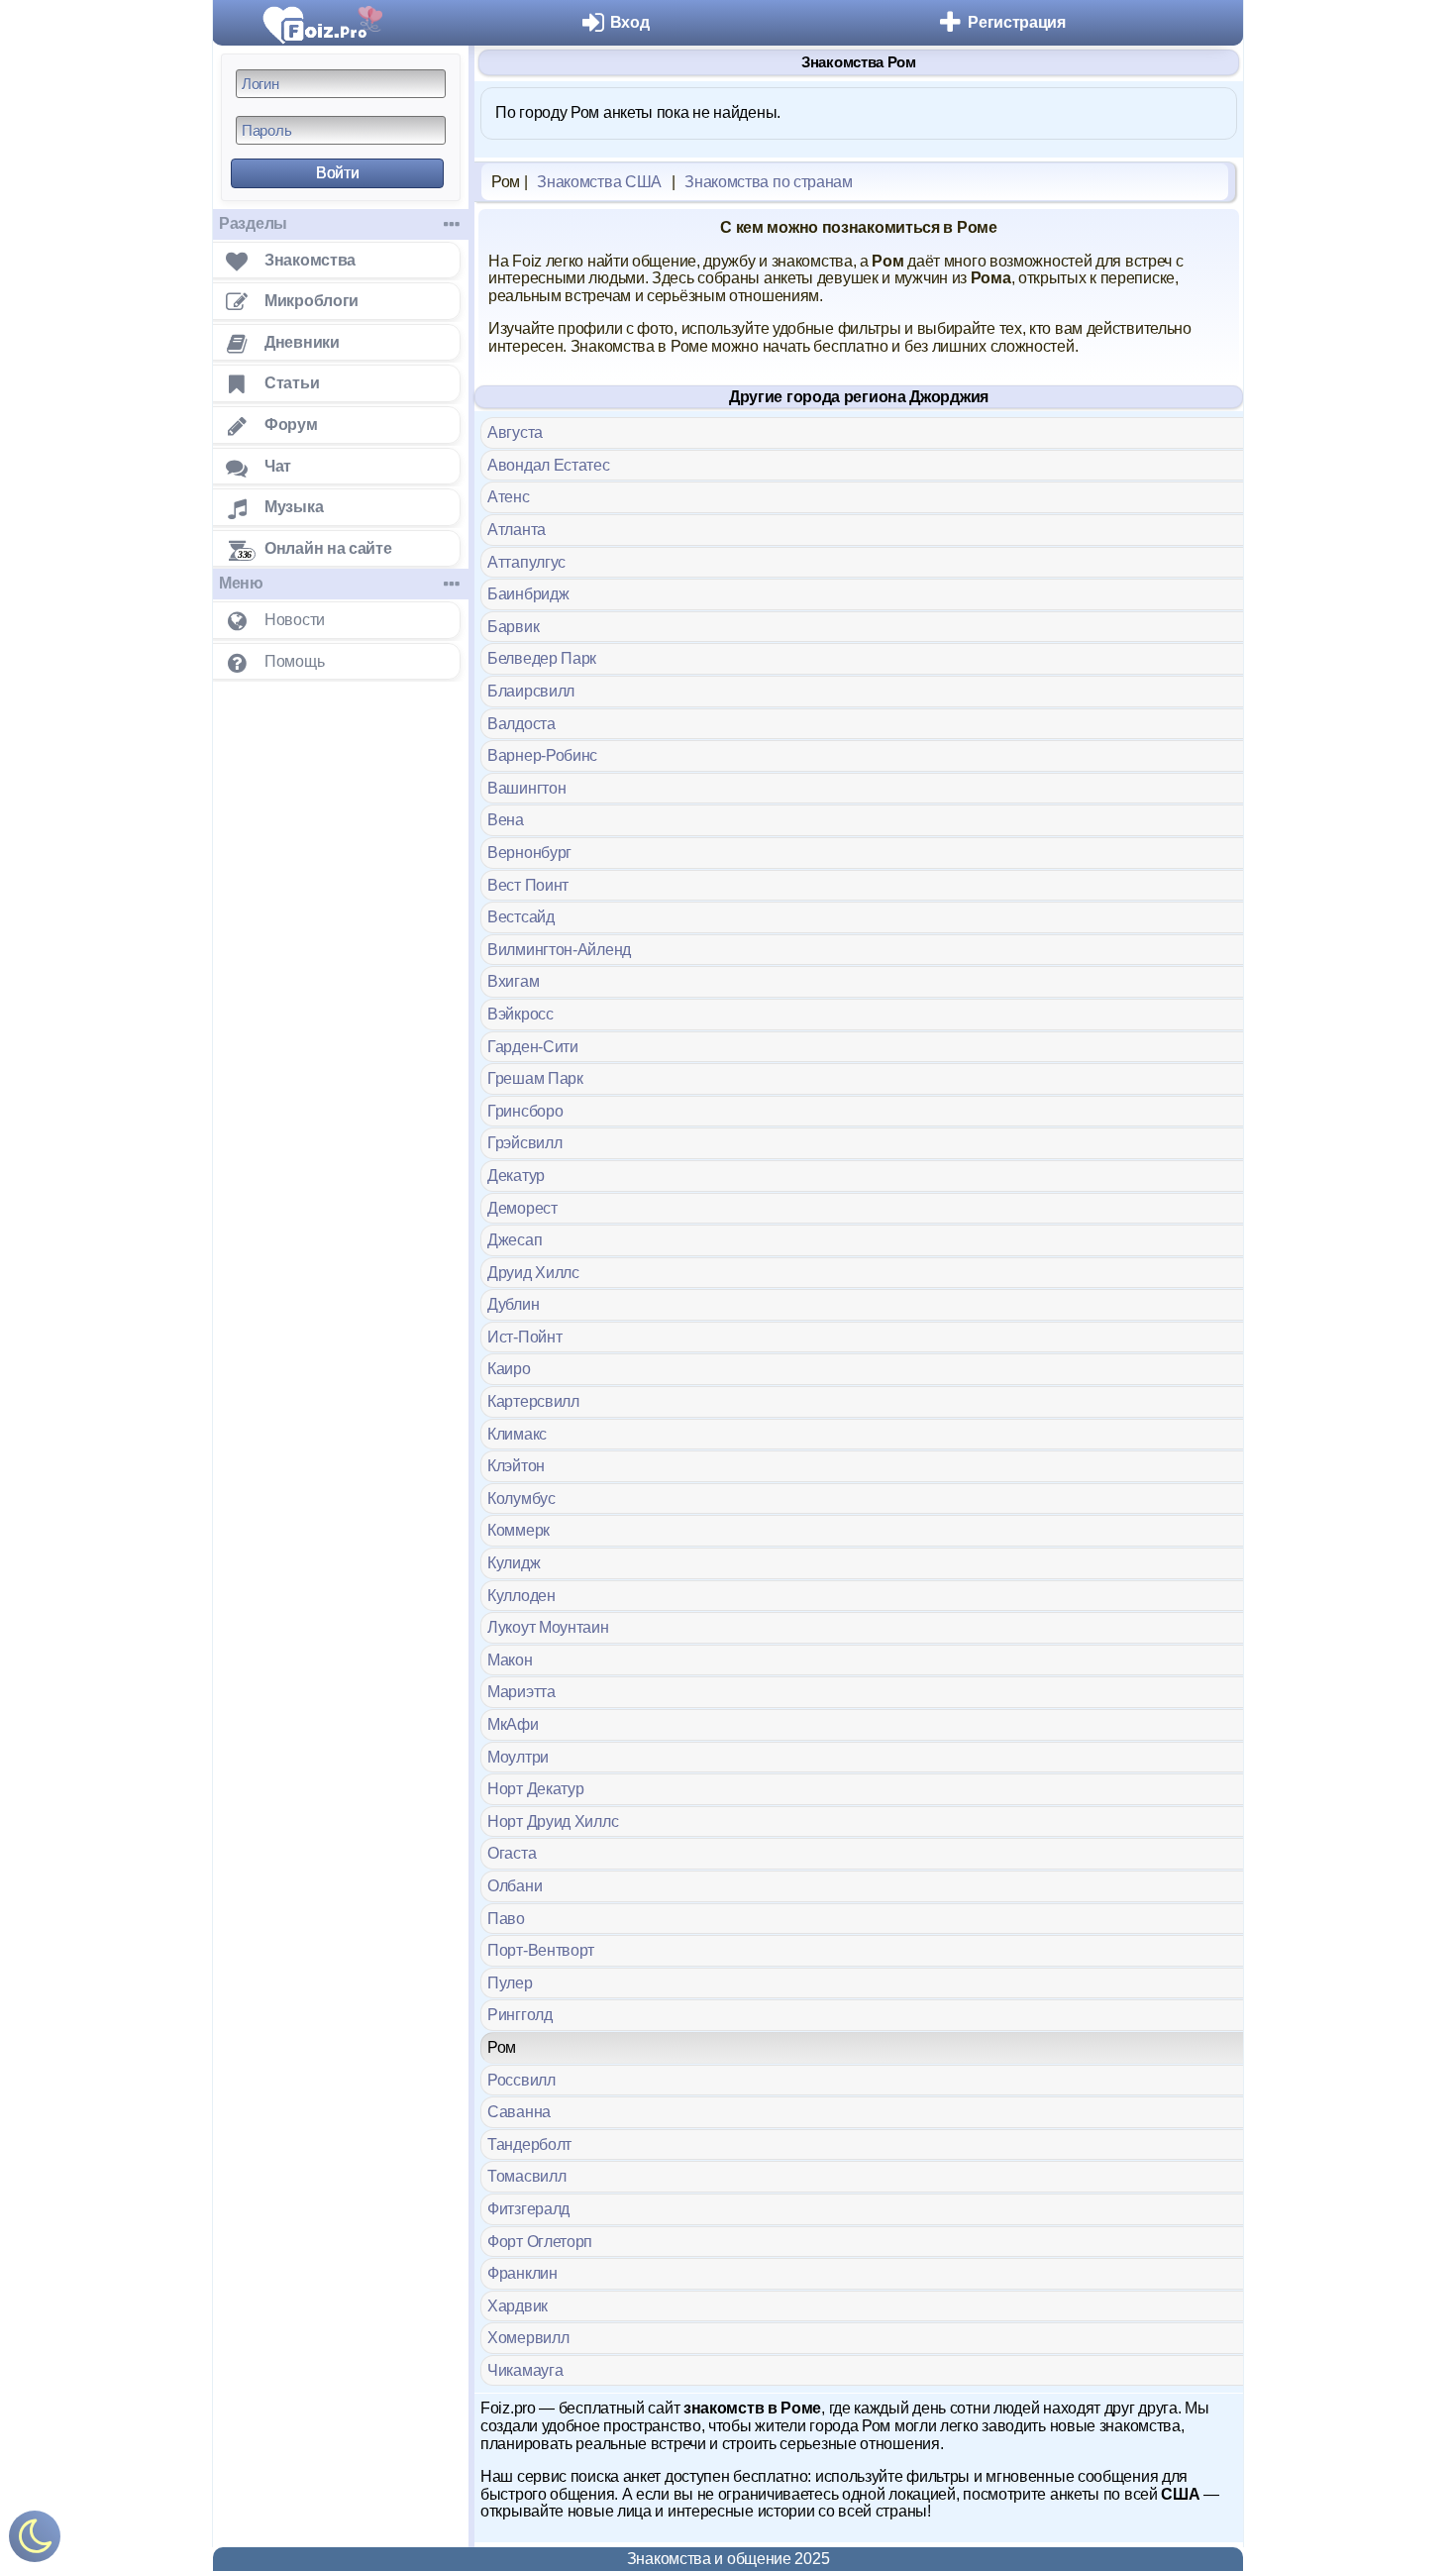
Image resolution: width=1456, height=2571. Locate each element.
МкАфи (513, 1724)
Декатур (516, 1176)
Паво (506, 1919)
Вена (506, 820)
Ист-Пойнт (524, 1337)
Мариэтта (521, 1692)
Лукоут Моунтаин (548, 1627)
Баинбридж (528, 594)
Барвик (513, 627)
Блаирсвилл (531, 691)
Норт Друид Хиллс (553, 1821)
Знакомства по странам (769, 182)
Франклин (522, 2273)
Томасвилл (526, 2176)
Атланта (517, 530)
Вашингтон (526, 788)
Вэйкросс (520, 1014)
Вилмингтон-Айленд (559, 950)
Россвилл (521, 2080)
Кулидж (514, 1563)
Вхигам (513, 981)
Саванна (519, 2112)
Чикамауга (525, 2370)
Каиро (509, 1369)
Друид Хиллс (533, 1273)
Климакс (517, 1434)
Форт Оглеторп (540, 2242)
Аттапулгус (526, 562)
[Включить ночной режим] (35, 2541)
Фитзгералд (528, 2209)
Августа (515, 432)
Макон (510, 1660)
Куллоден (521, 1596)
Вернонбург (529, 853)
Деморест (522, 1208)
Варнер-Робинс (542, 755)
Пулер (510, 1983)
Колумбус (521, 1499)
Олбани (515, 1886)
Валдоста (521, 724)
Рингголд (520, 2015)
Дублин (513, 1304)
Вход (630, 22)
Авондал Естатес (549, 465)
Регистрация (1017, 22)
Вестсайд (521, 917)
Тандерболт (529, 2144)
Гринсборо (525, 1111)
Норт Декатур (535, 1789)
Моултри (518, 1757)
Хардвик (518, 2306)
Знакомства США (599, 182)
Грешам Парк (535, 1078)
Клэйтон (516, 1466)
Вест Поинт (528, 885)
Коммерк (519, 1530)
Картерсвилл (533, 1401)
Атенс (509, 497)
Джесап (515, 1240)
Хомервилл (528, 2338)
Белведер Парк (542, 658)
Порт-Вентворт (541, 1950)
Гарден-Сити (533, 1047)
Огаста (512, 1853)
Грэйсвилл (524, 1143)
